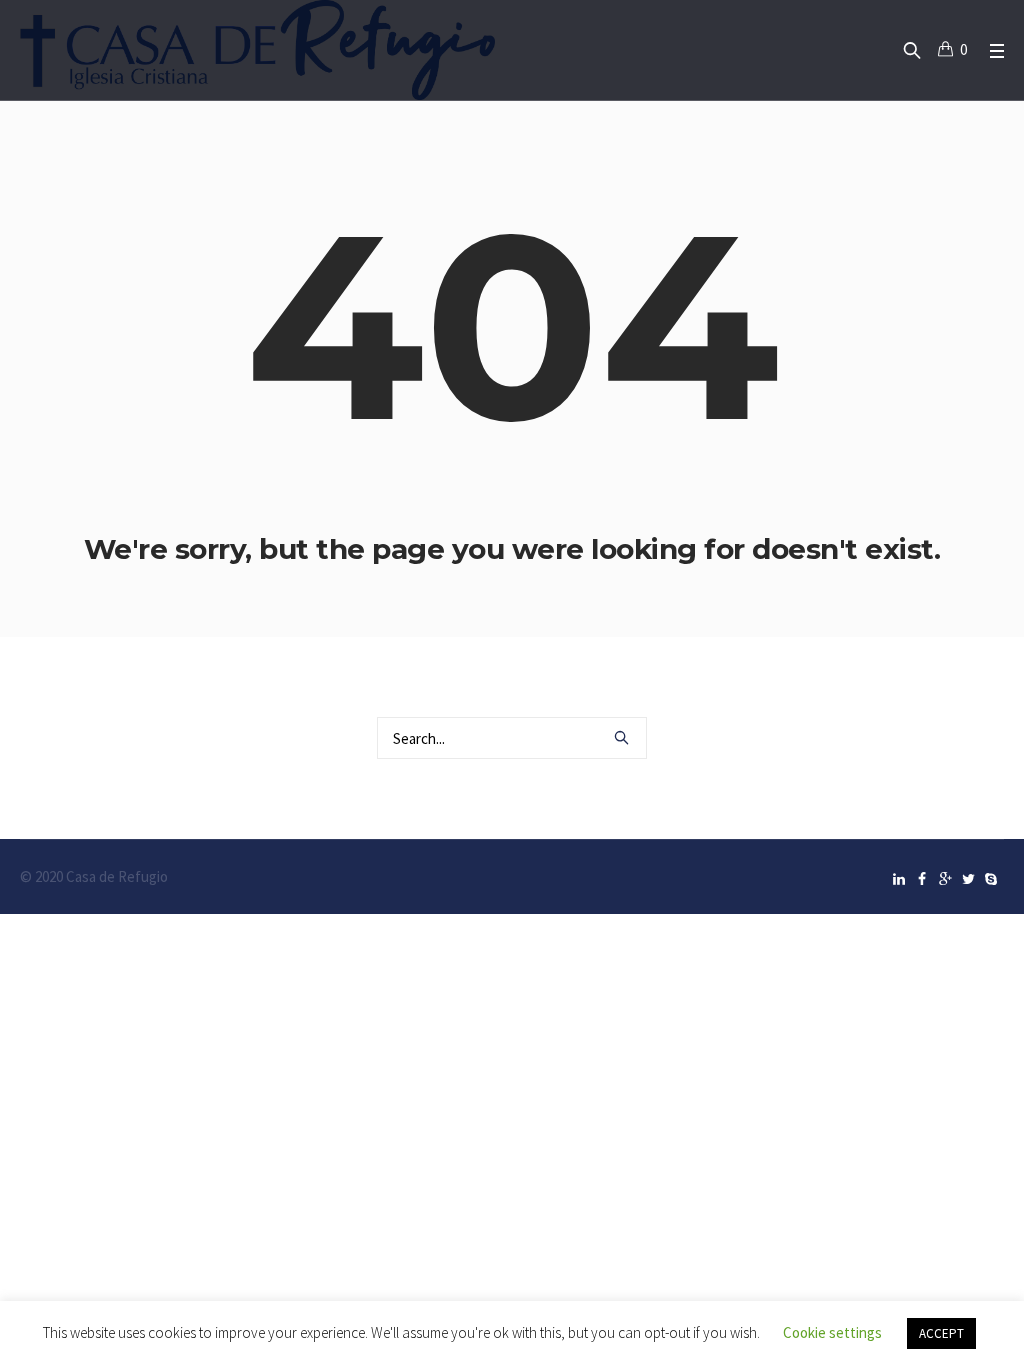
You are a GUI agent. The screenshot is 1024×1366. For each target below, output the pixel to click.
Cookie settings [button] (832, 1332)
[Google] (945, 879)
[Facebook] (922, 879)
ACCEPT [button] (941, 1333)
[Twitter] (968, 879)
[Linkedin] (899, 879)
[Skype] (991, 879)
